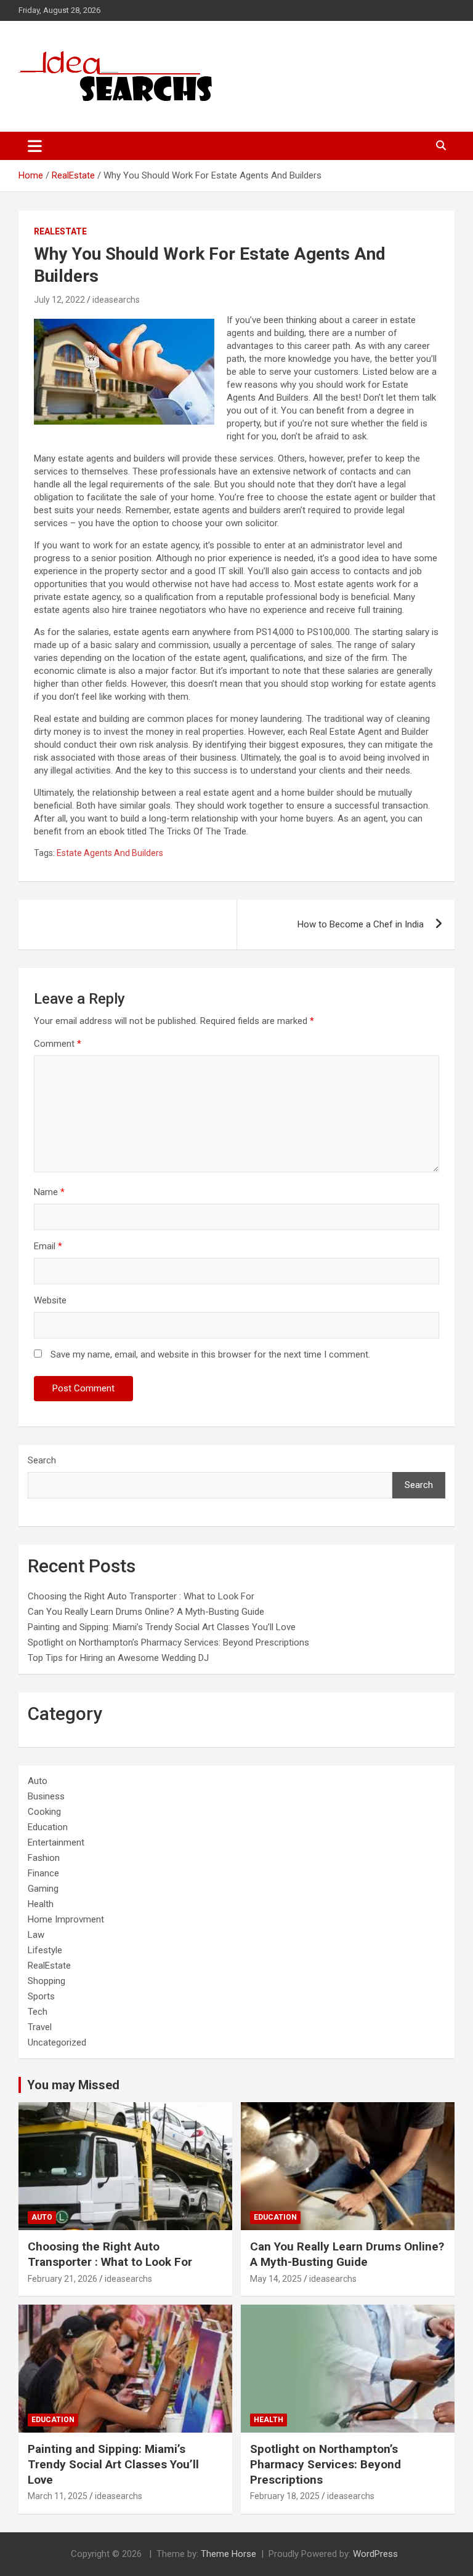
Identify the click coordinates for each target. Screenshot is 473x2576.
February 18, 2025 (285, 2496)
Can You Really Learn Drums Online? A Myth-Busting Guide (146, 1612)
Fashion (44, 1858)
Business (46, 1796)
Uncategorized (57, 2042)
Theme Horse (228, 2554)
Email (48, 1246)
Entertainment (56, 1842)
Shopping (46, 1981)
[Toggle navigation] (35, 146)
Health (41, 1904)
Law (36, 1935)
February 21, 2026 (63, 2279)
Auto (38, 1781)
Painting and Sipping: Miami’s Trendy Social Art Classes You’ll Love (162, 1627)
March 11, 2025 (58, 2496)
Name (49, 1192)
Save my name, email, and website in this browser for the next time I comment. (210, 1354)
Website (50, 1300)
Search (42, 1460)
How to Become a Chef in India (361, 924)
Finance (43, 1873)
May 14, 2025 (276, 2279)
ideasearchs (116, 300)
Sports (41, 1996)
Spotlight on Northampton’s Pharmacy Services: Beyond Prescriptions (168, 1642)
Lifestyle (45, 1950)
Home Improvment (66, 1919)
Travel (40, 2027)
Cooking (44, 1812)
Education (48, 1827)
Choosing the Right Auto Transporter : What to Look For (141, 1596)
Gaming (43, 1889)
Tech (38, 2012)
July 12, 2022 (59, 300)
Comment (58, 1044)
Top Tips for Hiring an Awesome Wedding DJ (118, 1658)
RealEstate (60, 231)
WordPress (375, 2554)
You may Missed (73, 2085)
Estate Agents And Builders (110, 853)
